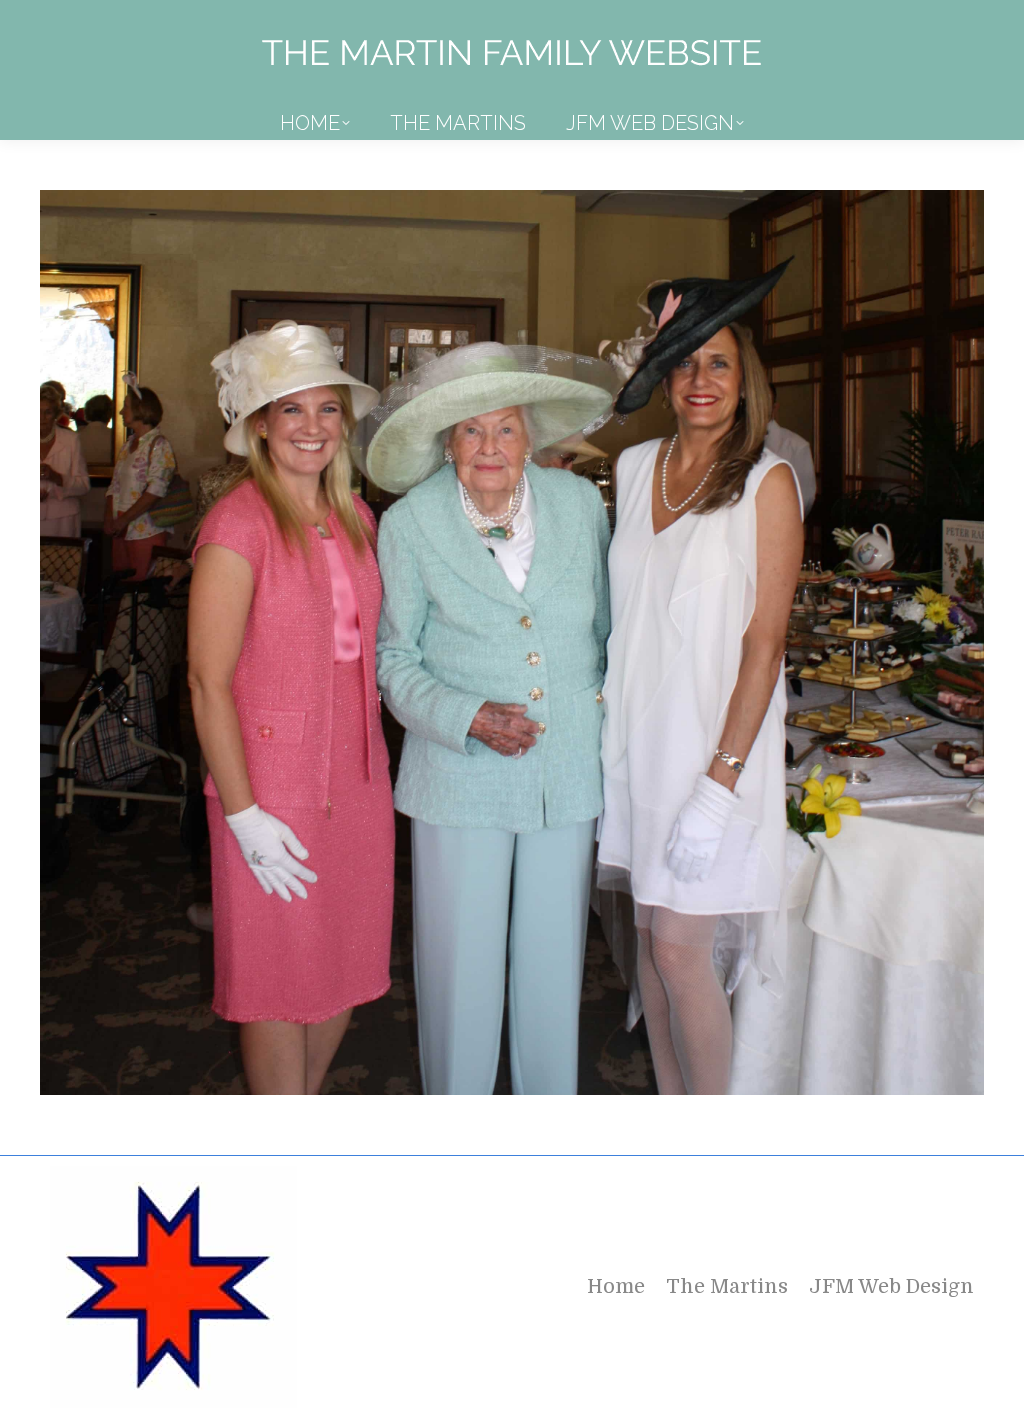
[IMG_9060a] (512, 642)
